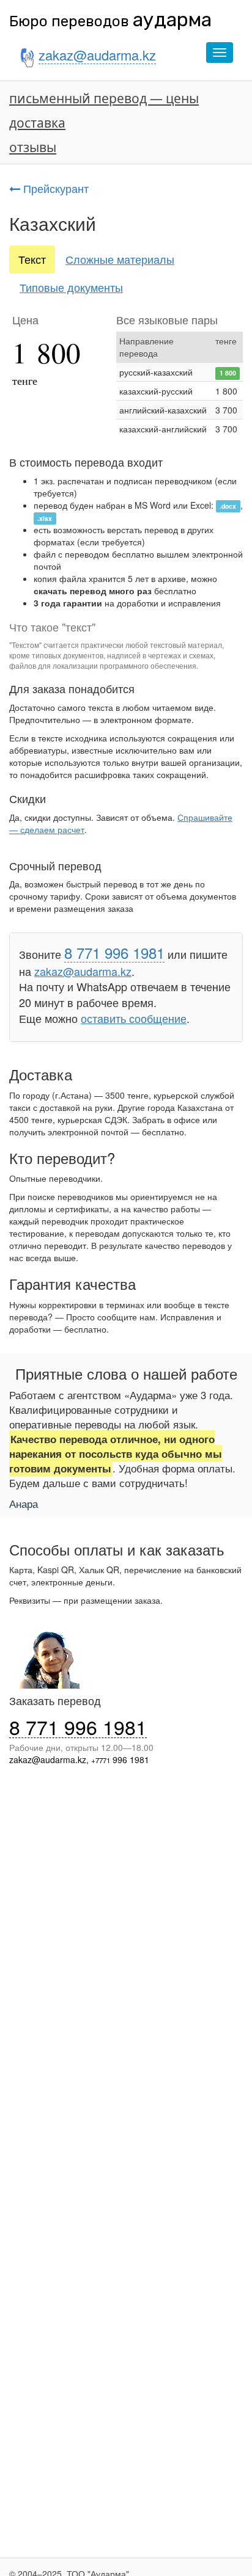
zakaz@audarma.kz (83, 971)
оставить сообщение (134, 1018)
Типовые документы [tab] (71, 287)
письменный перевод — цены (104, 98)
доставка (37, 123)
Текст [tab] (32, 259)
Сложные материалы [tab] (120, 259)
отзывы (33, 147)
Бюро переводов (110, 21)
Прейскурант (54, 188)
